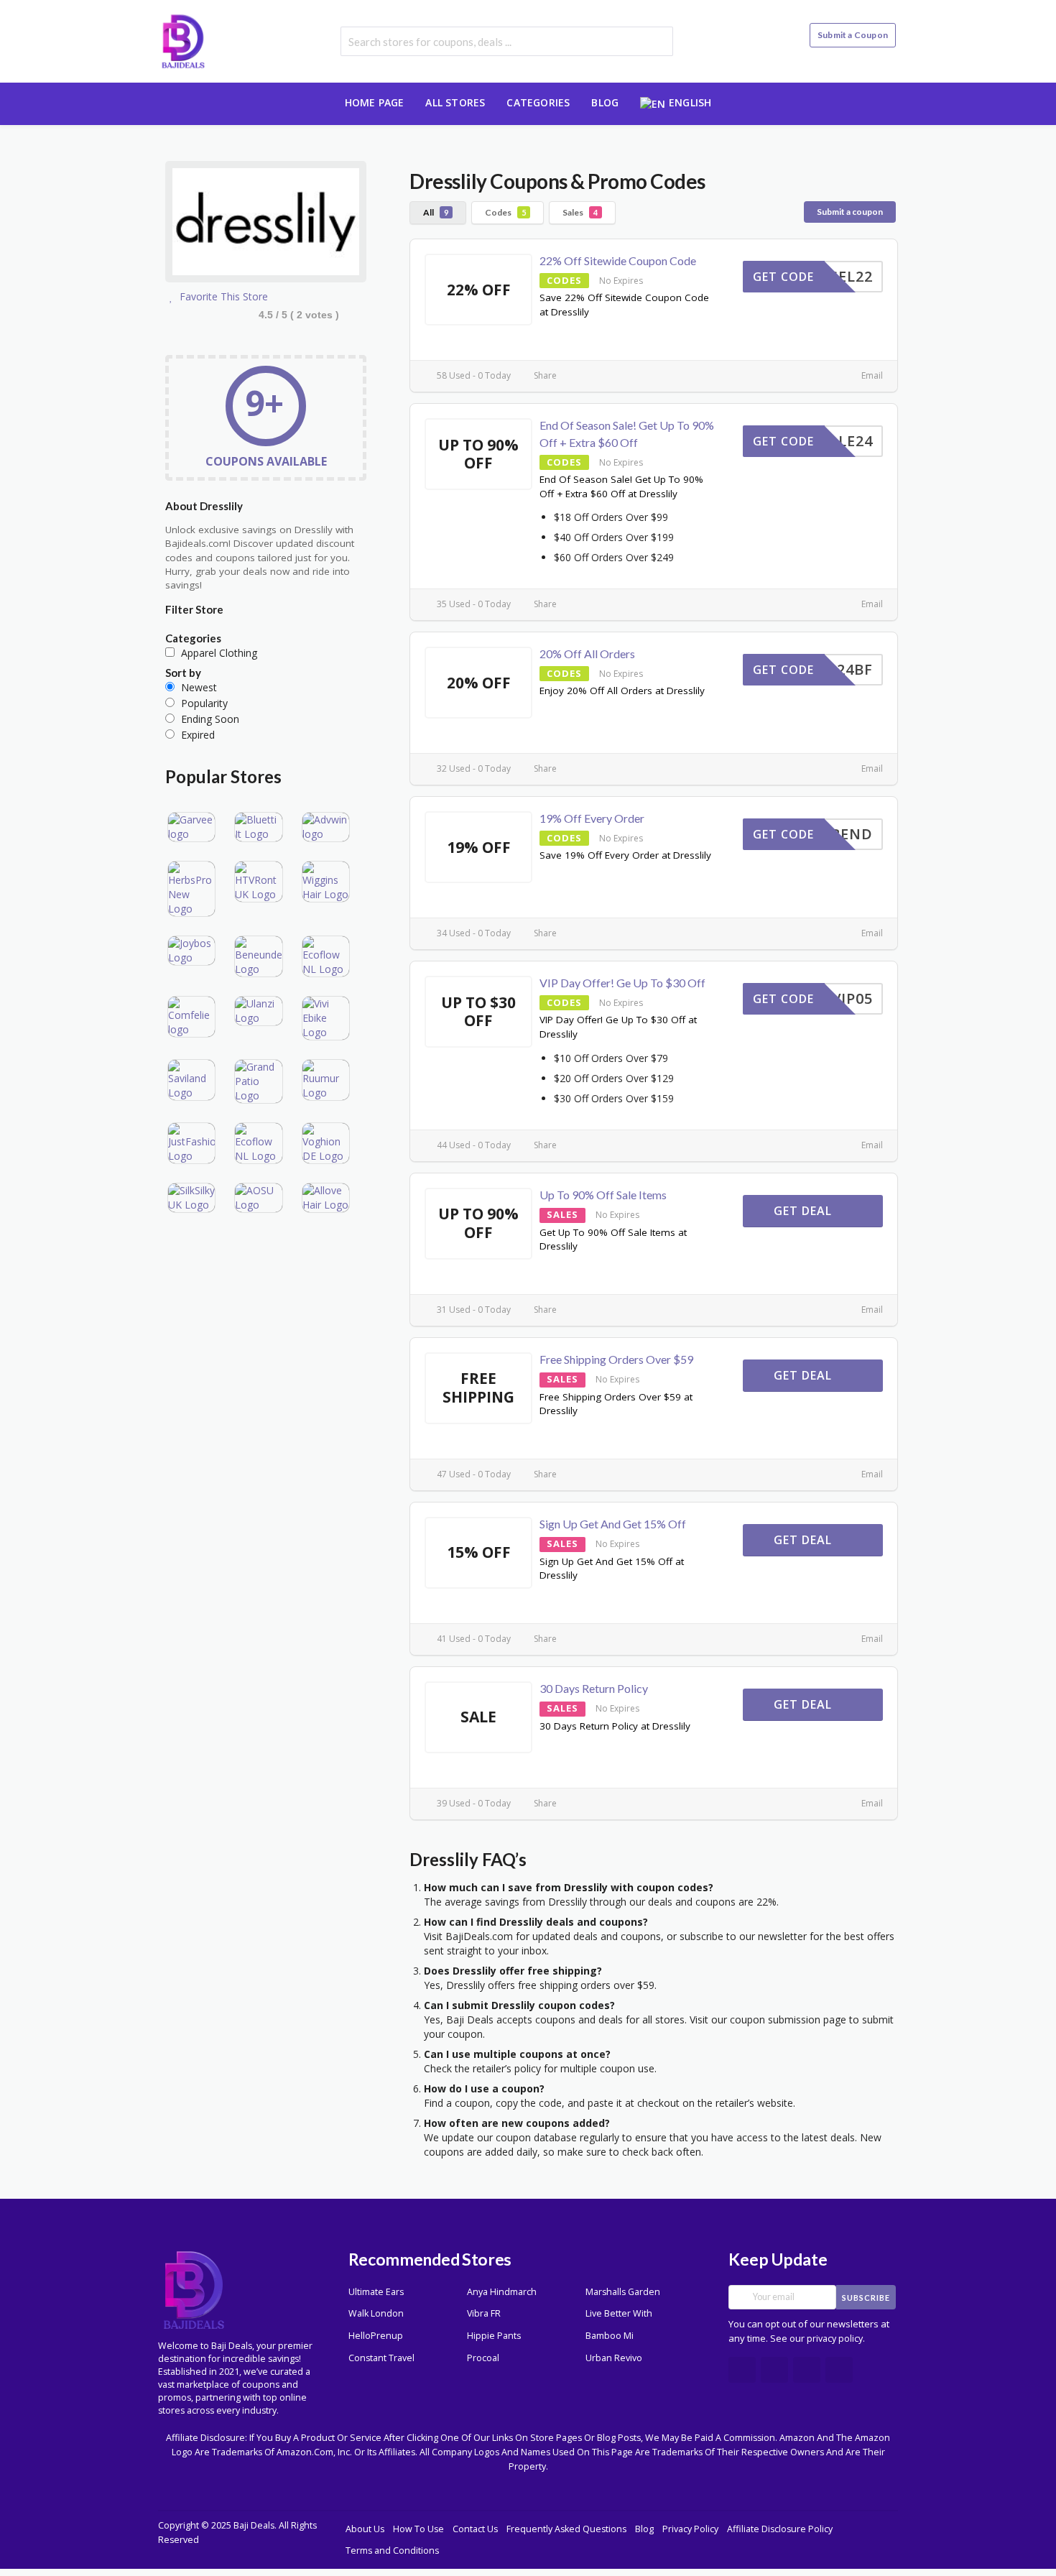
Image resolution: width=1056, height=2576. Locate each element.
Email (871, 375)
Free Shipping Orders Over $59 (616, 1359)
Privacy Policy (690, 2529)
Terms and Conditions (392, 2550)
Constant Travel (381, 2358)
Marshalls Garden (623, 2292)
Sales (580, 212)
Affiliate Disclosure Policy (780, 2529)
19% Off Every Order (592, 818)
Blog (605, 102)
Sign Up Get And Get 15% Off (613, 1524)
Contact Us (475, 2529)
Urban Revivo (614, 2358)
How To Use (418, 2529)
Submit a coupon (850, 212)
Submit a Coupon (853, 35)
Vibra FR (484, 2313)
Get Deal (805, 1211)
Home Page (375, 102)
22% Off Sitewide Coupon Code (618, 260)
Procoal (483, 2358)
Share (544, 375)
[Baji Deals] (183, 40)
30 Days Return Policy (594, 1688)
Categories (538, 102)
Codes (505, 212)
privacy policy (835, 2339)
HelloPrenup (376, 2336)
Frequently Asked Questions (566, 2529)
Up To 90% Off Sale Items (603, 1195)
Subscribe (866, 2298)
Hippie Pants (494, 2336)
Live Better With (619, 2313)
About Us (365, 2529)
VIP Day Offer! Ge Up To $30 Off (622, 983)
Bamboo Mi (610, 2336)
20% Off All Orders (587, 654)
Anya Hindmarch (502, 2292)
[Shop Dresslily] (266, 224)
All (436, 212)
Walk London (376, 2313)
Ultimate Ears (376, 2292)
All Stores (455, 102)
